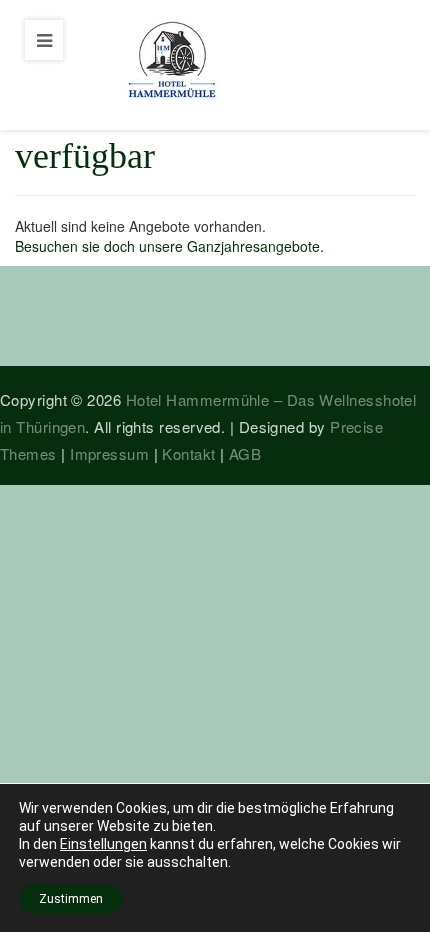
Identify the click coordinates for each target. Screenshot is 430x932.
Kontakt (188, 453)
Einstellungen (103, 844)
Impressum (109, 453)
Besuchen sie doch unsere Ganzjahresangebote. (169, 246)
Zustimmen (71, 899)
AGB (245, 453)
